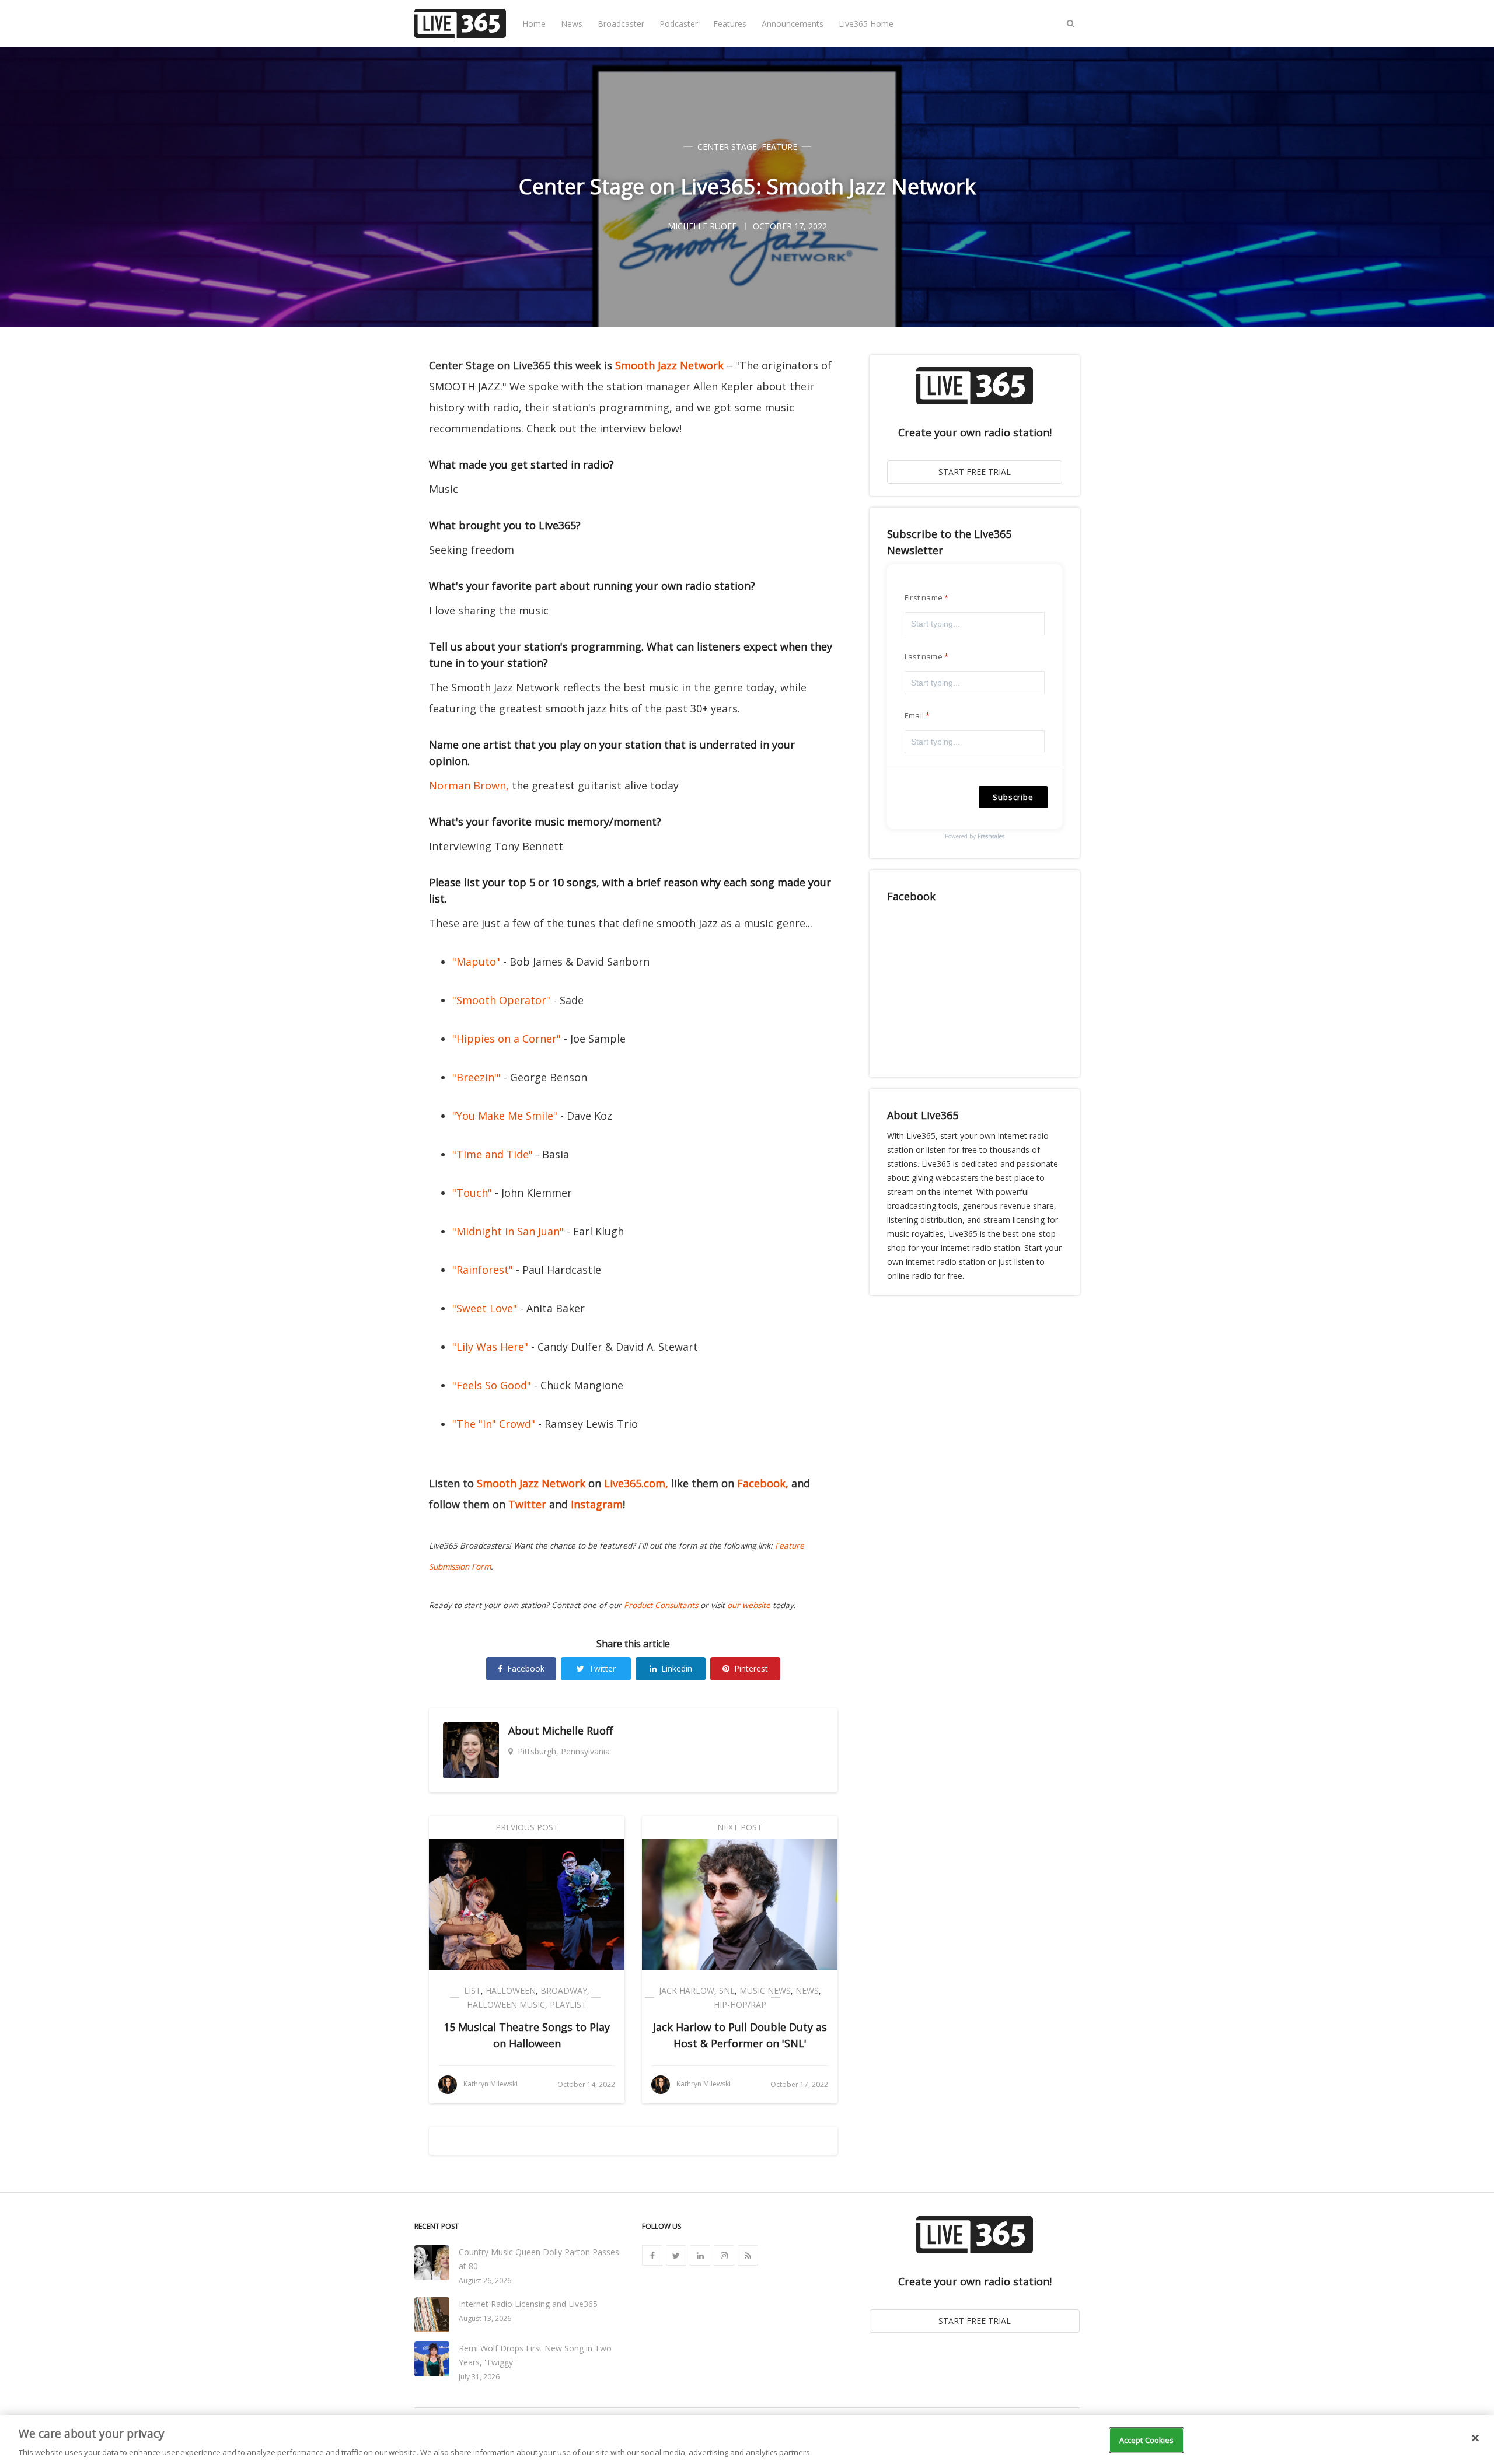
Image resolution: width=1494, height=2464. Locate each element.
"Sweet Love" (485, 1308)
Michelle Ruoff (577, 1731)
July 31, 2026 (479, 2377)
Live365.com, (636, 1483)
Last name (924, 656)
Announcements (793, 24)
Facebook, (763, 1483)
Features (730, 24)
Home (534, 24)
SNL (727, 1991)
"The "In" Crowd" (494, 1424)
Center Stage (727, 147)
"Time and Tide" (493, 1154)
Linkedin (677, 1668)
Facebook (526, 1668)
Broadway (564, 1991)
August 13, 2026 (485, 2318)
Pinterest (751, 1668)
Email (914, 715)
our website (749, 1605)
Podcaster (679, 24)
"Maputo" (476, 962)
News (572, 24)
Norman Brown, (469, 785)
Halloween (511, 1991)
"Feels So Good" (492, 1385)
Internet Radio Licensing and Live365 (528, 2304)
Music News (765, 1991)
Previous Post (527, 1827)
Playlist (568, 2005)
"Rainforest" (483, 1270)
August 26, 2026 (485, 2280)
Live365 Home (866, 24)
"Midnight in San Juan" (508, 1231)
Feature (779, 147)
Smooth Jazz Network (669, 365)
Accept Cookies (1147, 2439)
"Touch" (472, 1193)
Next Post (740, 1827)
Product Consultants (661, 1605)
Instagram (597, 1504)
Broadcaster (621, 24)
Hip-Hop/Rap (740, 2005)
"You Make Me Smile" (505, 1116)
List (472, 1991)
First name (924, 597)
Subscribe (1013, 797)
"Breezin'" (477, 1077)
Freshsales (991, 836)
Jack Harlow (687, 1991)
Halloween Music (506, 2005)
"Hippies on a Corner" (507, 1039)
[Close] (1475, 2438)
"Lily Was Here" (490, 1347)
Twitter (527, 1504)
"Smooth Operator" (501, 1000)
